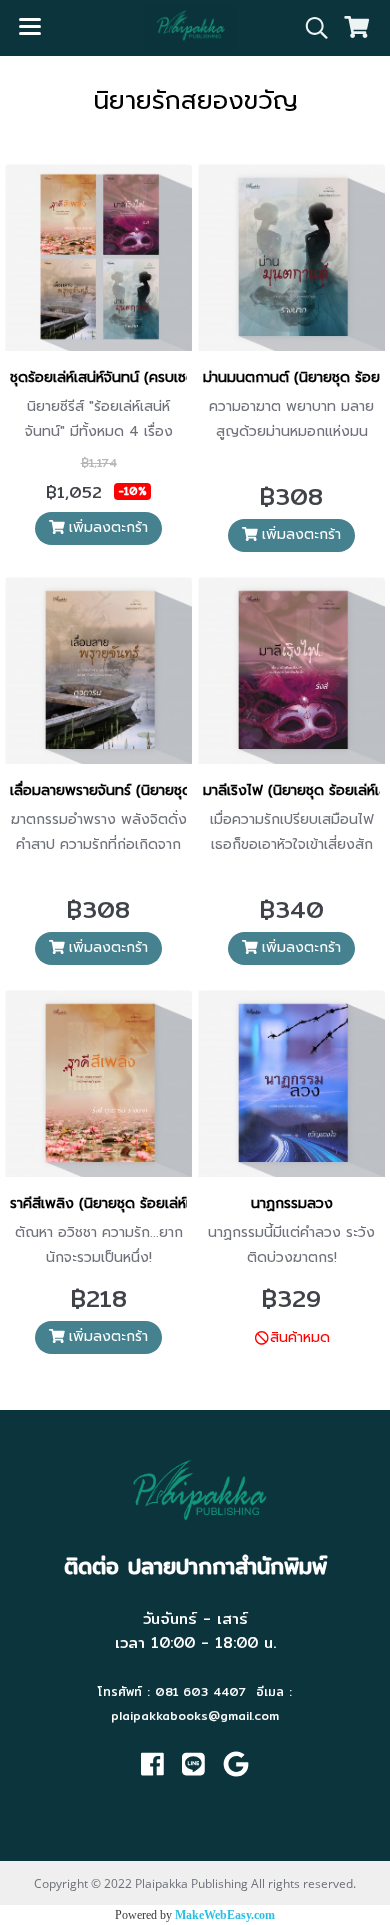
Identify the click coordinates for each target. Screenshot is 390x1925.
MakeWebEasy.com (225, 1915)
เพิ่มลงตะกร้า (106, 527)
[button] (310, 28)
